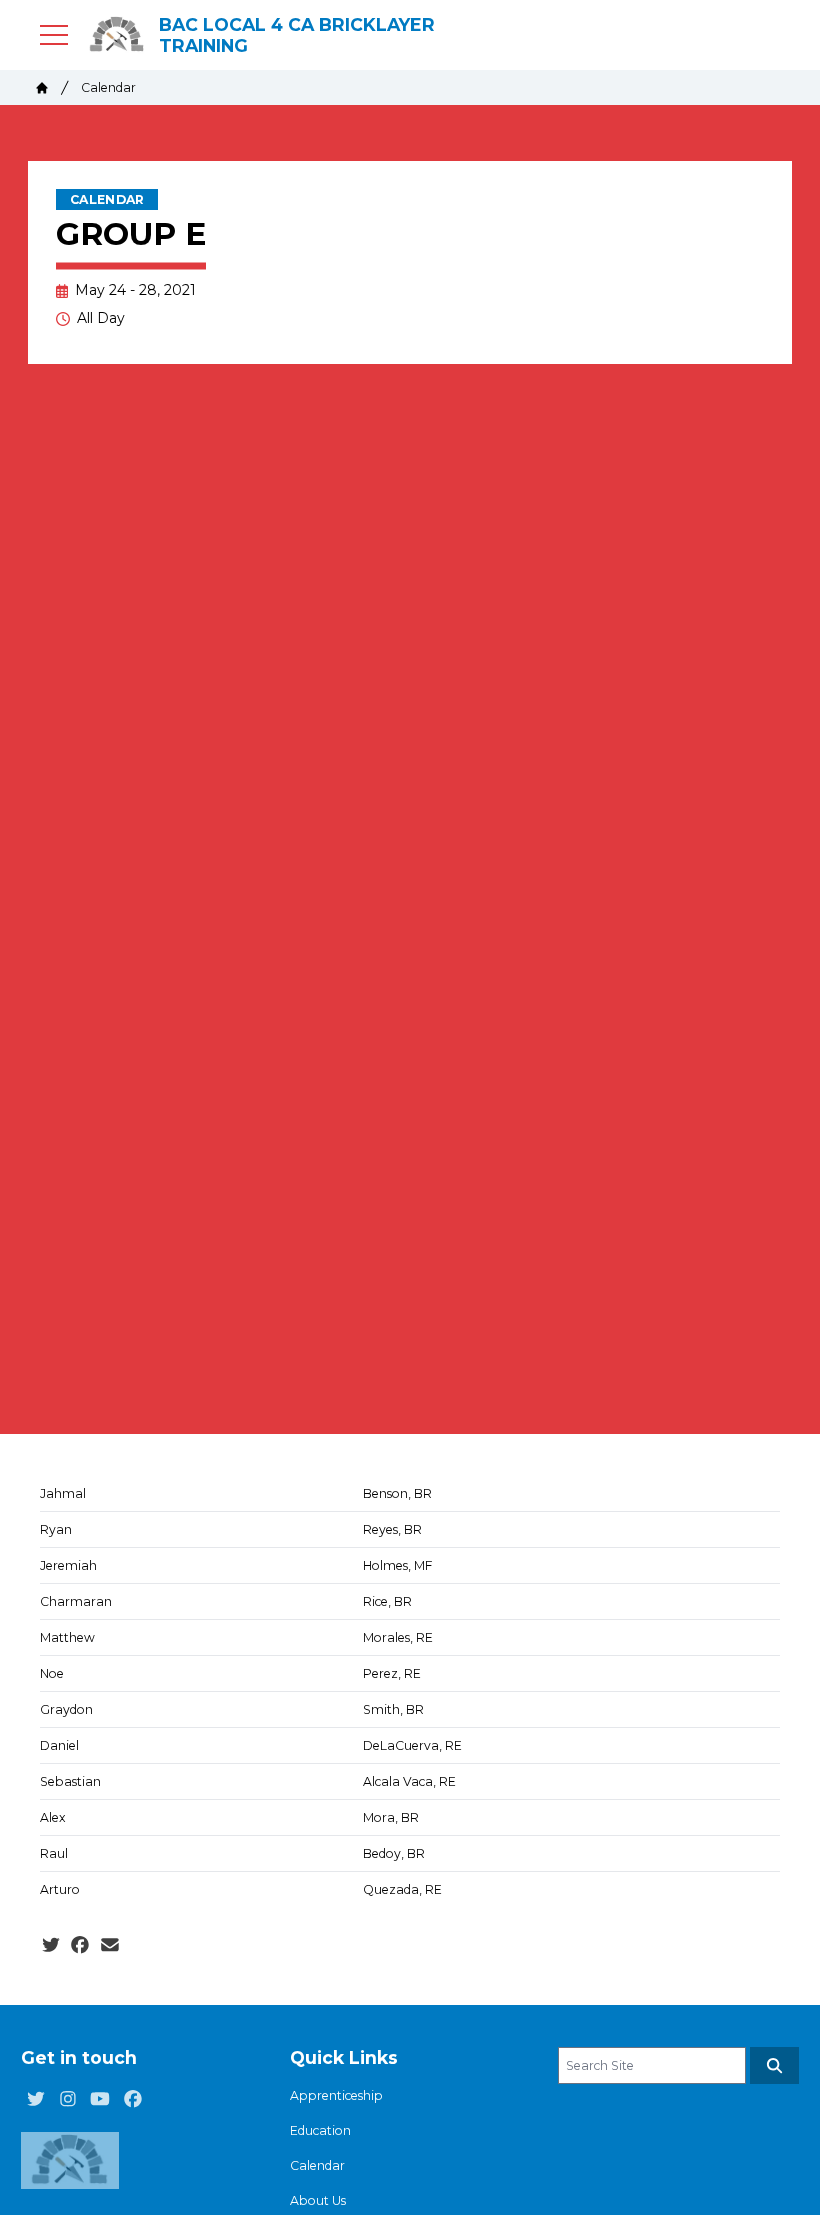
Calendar (108, 87)
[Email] (110, 1945)
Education (320, 2130)
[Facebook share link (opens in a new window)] (80, 1945)
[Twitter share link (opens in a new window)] (51, 1945)
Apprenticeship (336, 2095)
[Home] (42, 88)
